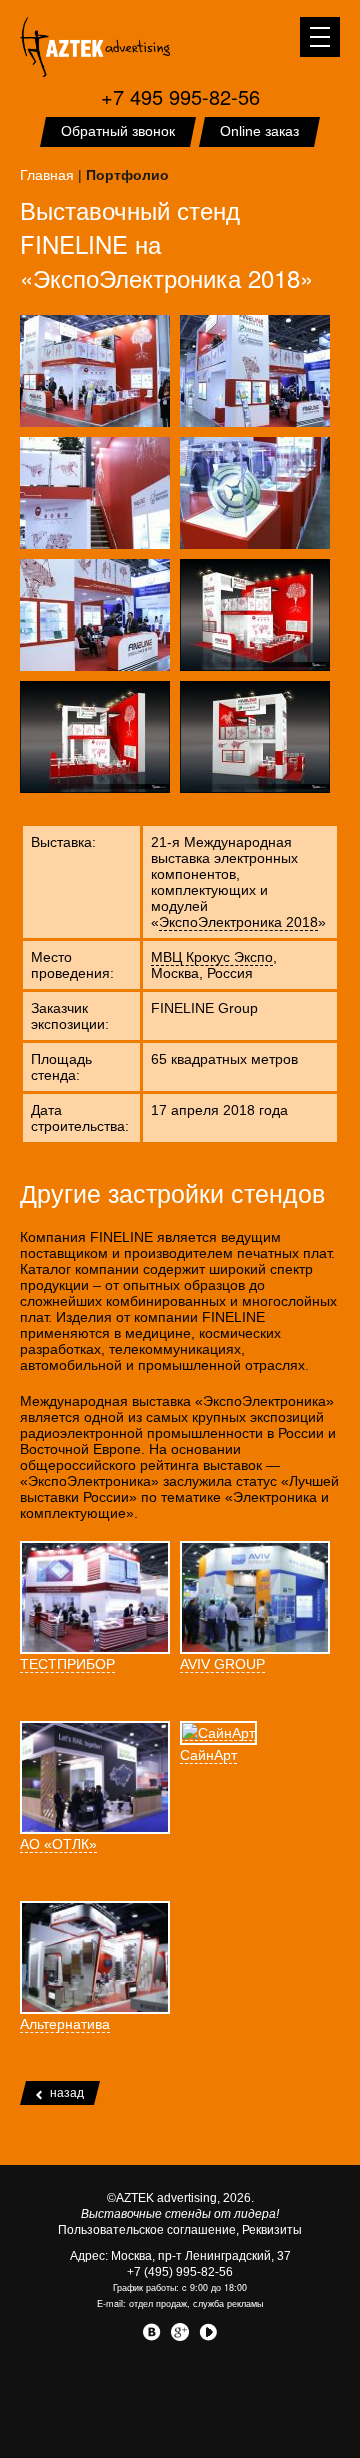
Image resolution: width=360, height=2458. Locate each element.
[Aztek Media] (95, 47)
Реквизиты (272, 2230)
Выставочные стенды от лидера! (180, 2214)
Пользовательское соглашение (147, 2230)
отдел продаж (158, 2303)
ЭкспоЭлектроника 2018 (238, 922)
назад (67, 2093)
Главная (47, 175)
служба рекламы (228, 2303)
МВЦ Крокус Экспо (212, 957)
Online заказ (259, 131)
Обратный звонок (118, 131)
